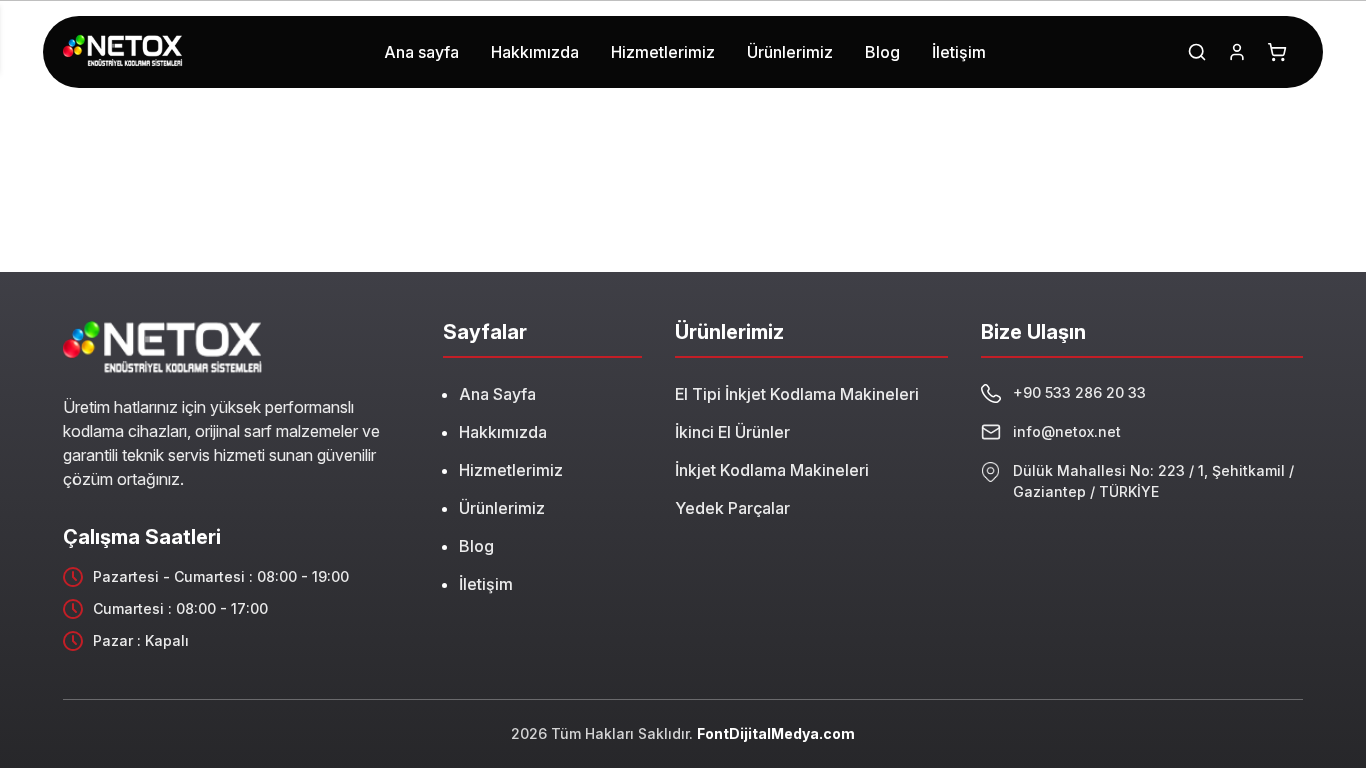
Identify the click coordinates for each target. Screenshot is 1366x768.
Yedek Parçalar (732, 508)
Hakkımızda (503, 432)
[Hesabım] (1237, 52)
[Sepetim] (1277, 52)
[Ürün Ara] (1197, 52)
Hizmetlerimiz (511, 470)
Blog (476, 546)
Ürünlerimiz (502, 508)
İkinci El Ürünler (732, 432)
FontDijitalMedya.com (776, 733)
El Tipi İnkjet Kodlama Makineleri (797, 394)
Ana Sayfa (497, 394)
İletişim (486, 584)
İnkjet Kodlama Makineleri (772, 470)
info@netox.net (1067, 431)
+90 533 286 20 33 (1079, 392)
